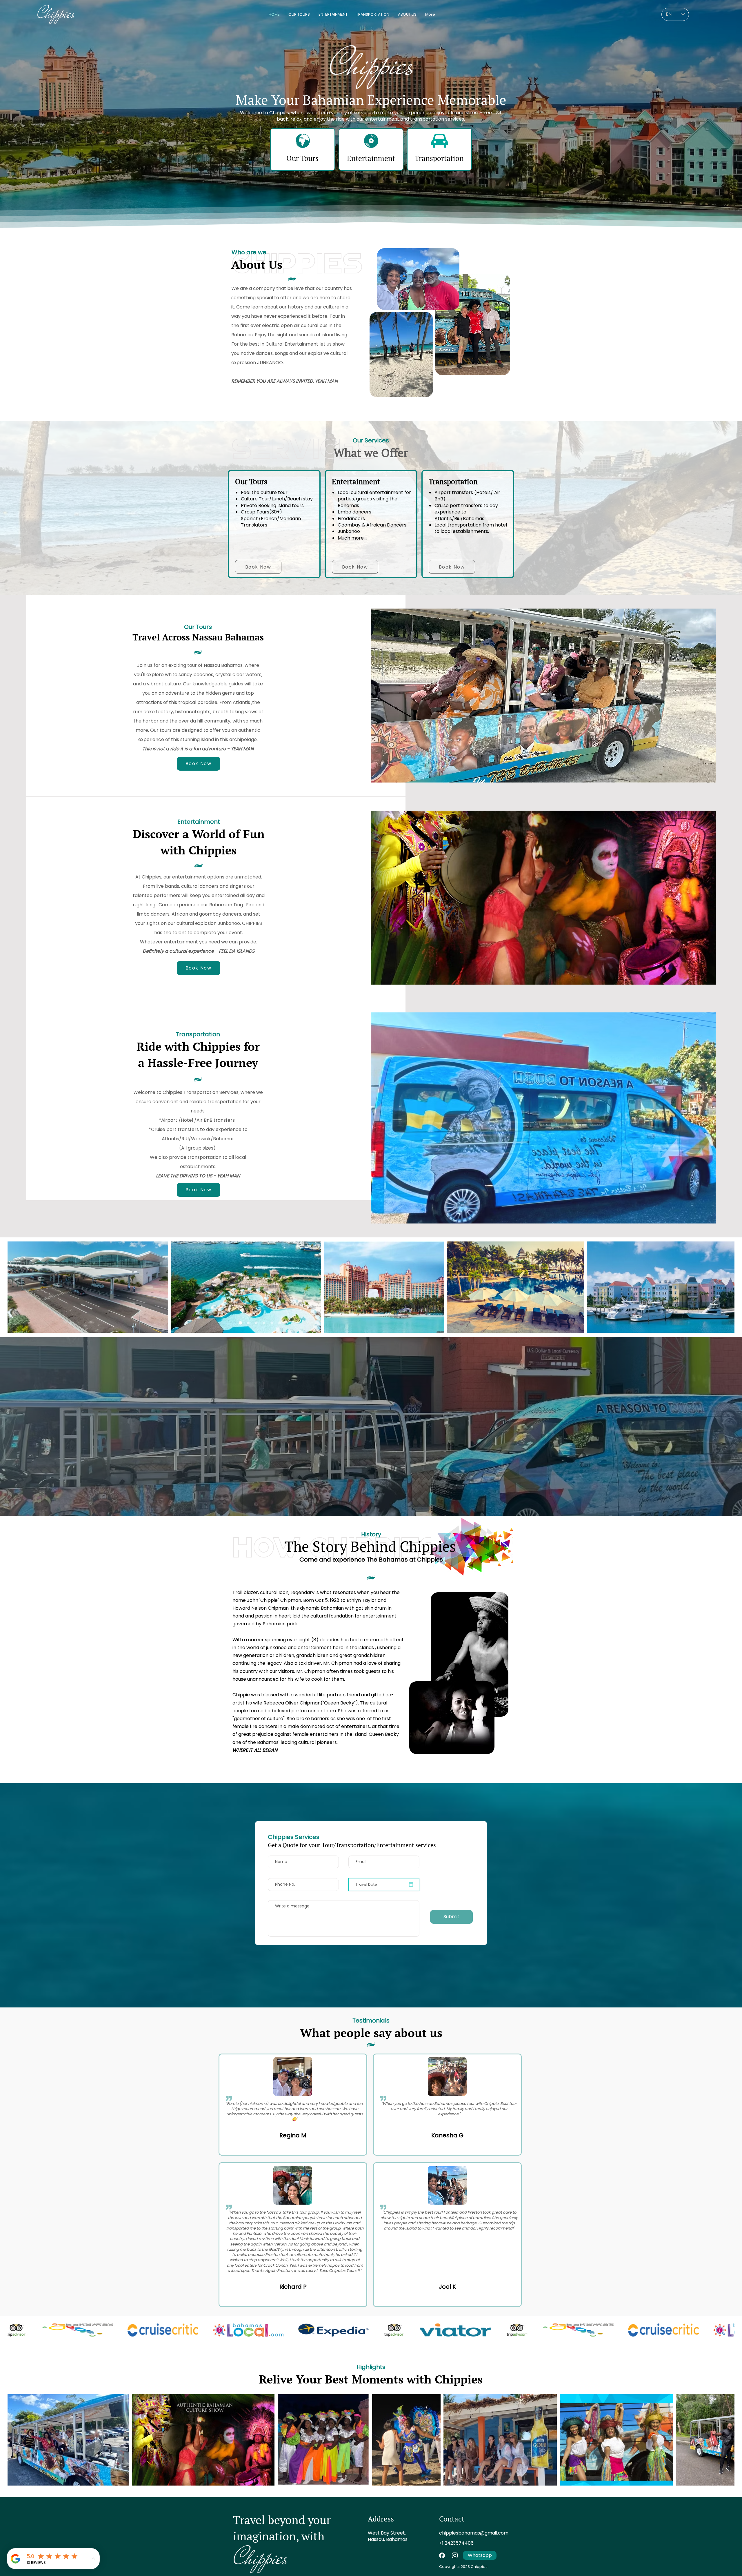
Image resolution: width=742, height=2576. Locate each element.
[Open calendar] (411, 1885)
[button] (199, 1190)
